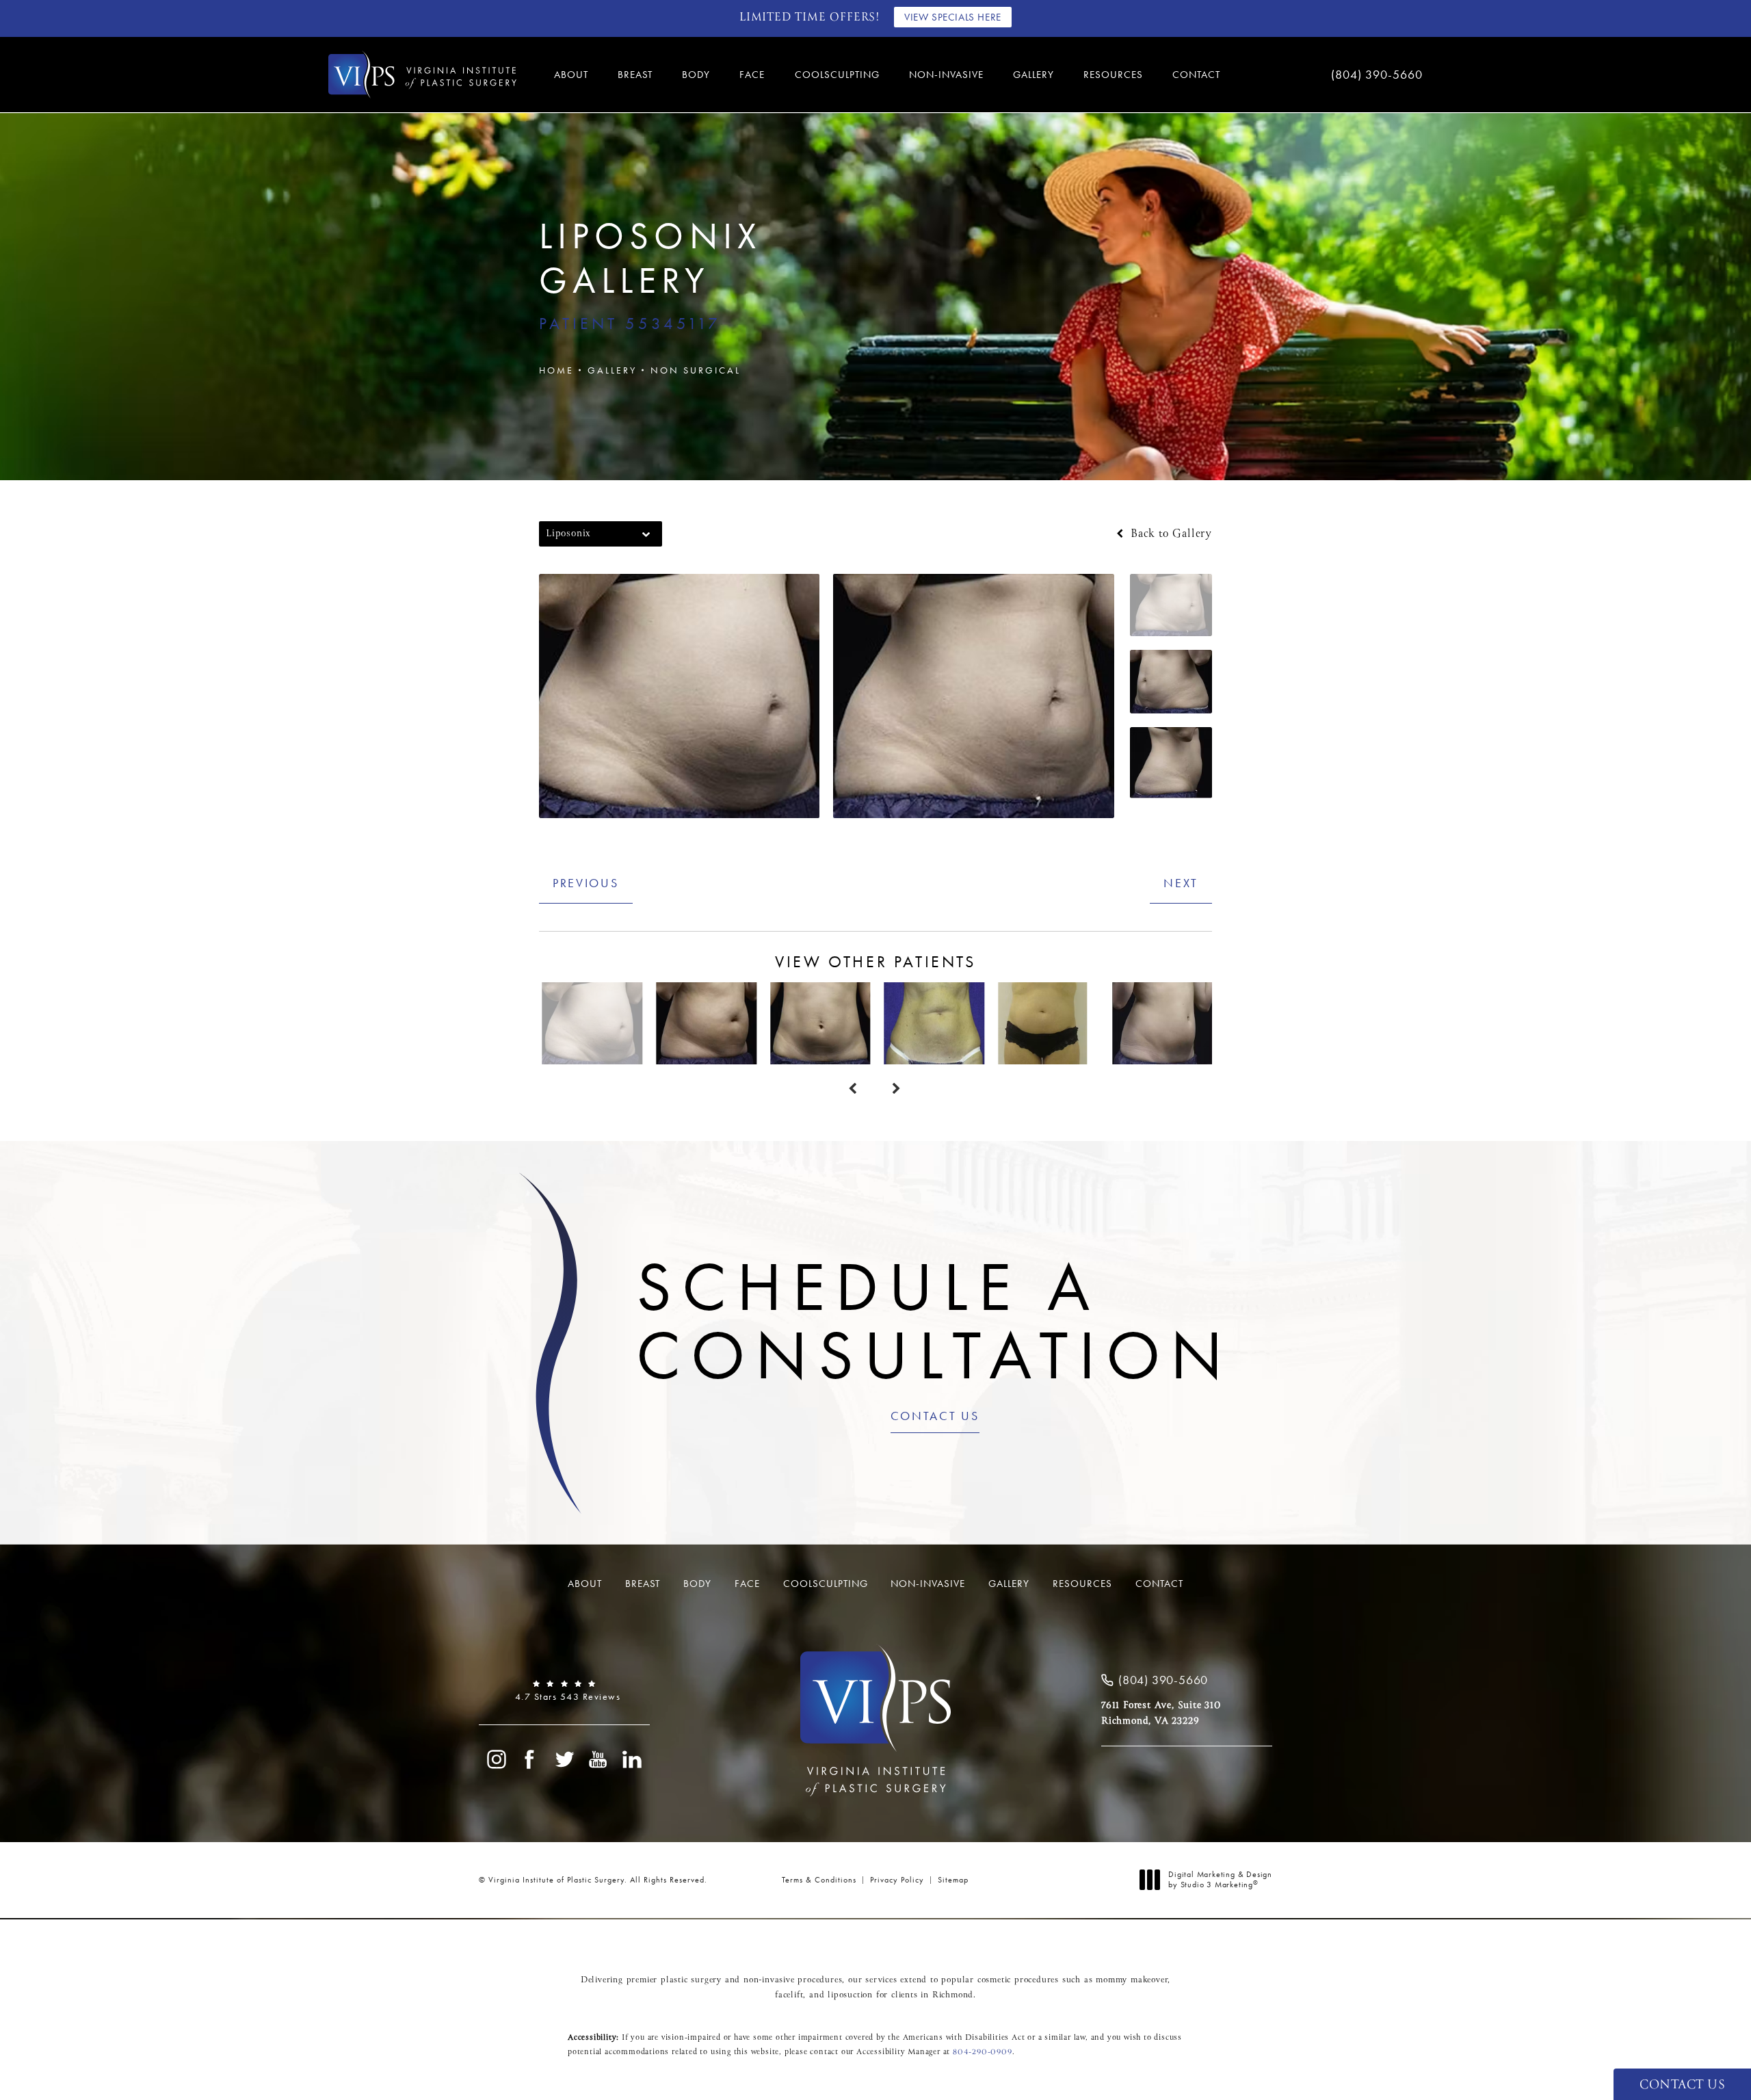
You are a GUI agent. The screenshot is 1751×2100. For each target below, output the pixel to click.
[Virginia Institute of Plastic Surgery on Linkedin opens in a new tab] (633, 1759)
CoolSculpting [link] (837, 75)
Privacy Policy (897, 1880)
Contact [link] (1196, 75)
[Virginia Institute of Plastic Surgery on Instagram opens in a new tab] (496, 1759)
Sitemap (953, 1880)
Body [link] (696, 75)
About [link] (571, 75)
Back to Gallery (1169, 534)
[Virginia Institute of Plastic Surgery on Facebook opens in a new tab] (530, 1759)
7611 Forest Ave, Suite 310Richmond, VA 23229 (1161, 1713)
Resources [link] (1113, 75)
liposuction (850, 1995)
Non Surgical (696, 370)
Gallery (612, 370)
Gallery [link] (1034, 75)
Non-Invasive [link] (946, 75)
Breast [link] (635, 75)
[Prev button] (854, 1089)
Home (556, 370)
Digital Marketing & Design (1220, 1880)
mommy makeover (1132, 1980)
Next (1181, 883)
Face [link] (752, 75)
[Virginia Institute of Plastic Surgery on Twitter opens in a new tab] (564, 1759)
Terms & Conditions (819, 1880)
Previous (586, 883)
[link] (1334, 75)
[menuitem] (573, 75)
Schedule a (935, 1321)
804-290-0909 (983, 2052)
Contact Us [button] (1682, 2085)
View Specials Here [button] (953, 17)
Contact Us (935, 1417)
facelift (789, 1995)
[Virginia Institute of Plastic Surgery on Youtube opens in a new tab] (598, 1759)
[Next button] (897, 1089)
